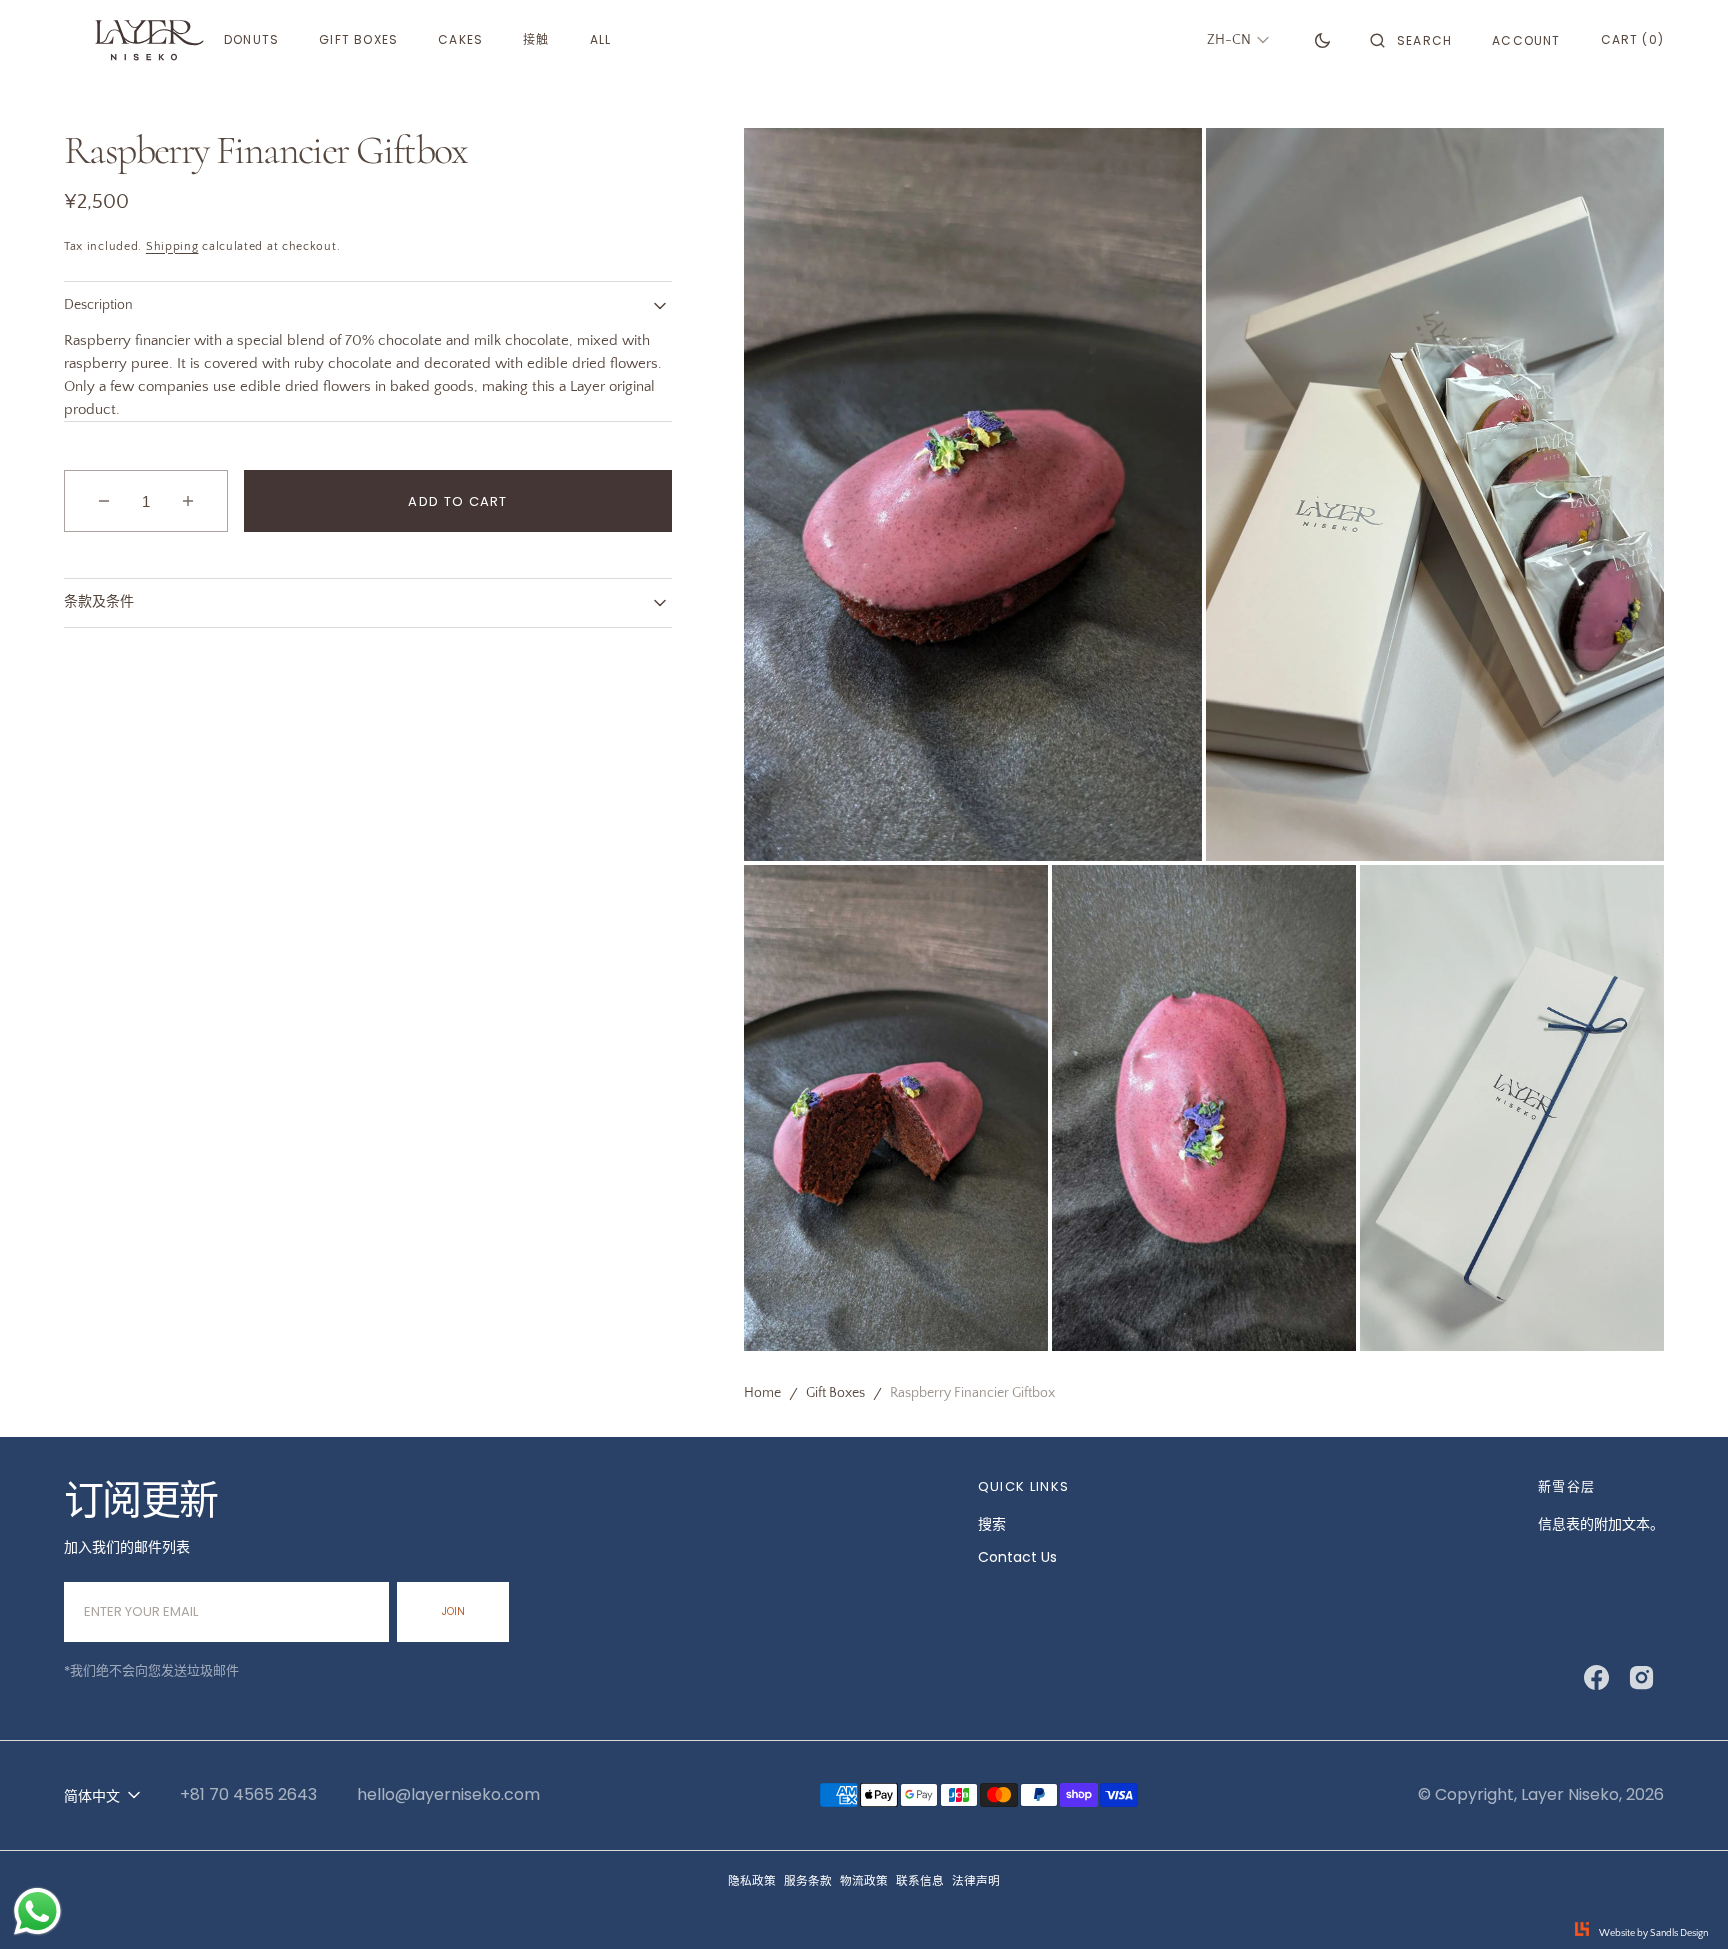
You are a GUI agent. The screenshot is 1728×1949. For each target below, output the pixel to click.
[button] (1411, 40)
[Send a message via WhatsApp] (37, 1911)
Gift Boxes (835, 1393)
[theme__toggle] (1322, 40)
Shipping (172, 246)
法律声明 (976, 1881)
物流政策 (864, 1881)
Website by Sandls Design (1653, 1933)
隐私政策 (752, 1881)
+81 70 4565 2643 (248, 1794)
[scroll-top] (1682, 1903)
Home (762, 1393)
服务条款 (808, 1881)
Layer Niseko (1570, 1794)
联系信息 (920, 1881)
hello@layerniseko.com (448, 1794)
